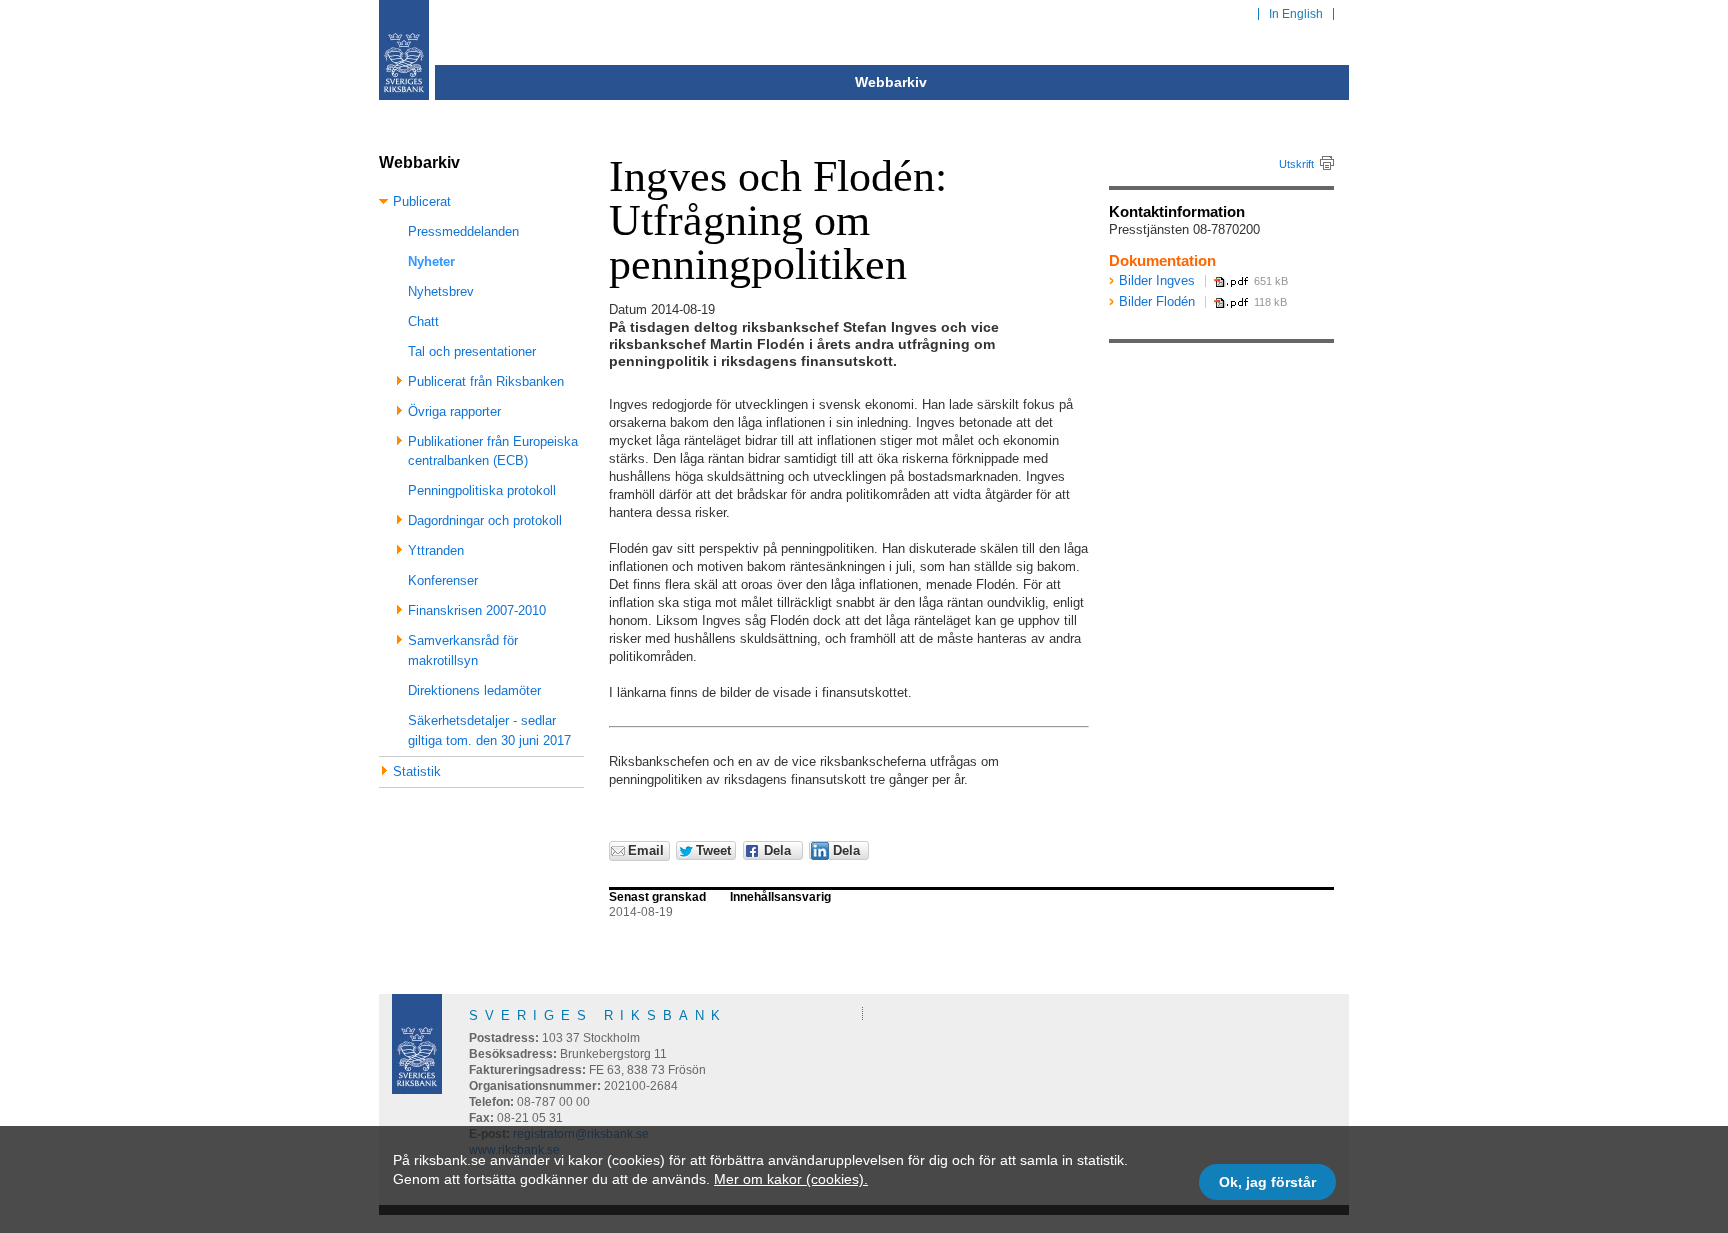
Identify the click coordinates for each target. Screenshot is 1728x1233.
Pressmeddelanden (463, 231)
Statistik (417, 771)
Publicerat (422, 201)
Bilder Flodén (1157, 301)
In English (1296, 14)
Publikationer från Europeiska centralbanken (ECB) (493, 451)
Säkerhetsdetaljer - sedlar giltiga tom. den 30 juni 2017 (489, 730)
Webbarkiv (891, 82)
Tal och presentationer (472, 351)
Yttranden (436, 550)
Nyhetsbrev (441, 291)
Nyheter (431, 261)
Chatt (423, 321)
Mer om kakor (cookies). (791, 1179)
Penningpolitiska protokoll (482, 490)
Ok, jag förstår (1267, 1182)
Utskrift (1296, 164)
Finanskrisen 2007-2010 (477, 610)
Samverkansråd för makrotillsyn (463, 650)
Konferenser (443, 580)
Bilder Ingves (1157, 280)
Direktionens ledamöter (474, 690)
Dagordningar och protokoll (485, 520)
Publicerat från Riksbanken (486, 381)
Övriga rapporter (454, 411)
